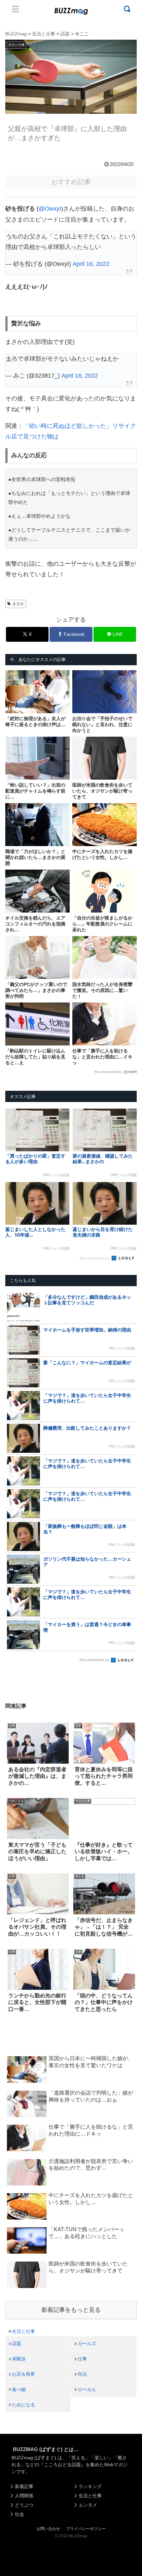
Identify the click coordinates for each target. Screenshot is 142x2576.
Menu (16, 9)
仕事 (82, 2359)
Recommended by (108, 1072)
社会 (19, 2514)
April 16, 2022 (91, 264)
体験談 (19, 2359)
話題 (17, 2344)
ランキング (90, 2486)
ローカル (87, 2390)
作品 (82, 2374)
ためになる (23, 2405)
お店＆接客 (23, 2374)
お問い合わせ (48, 2529)
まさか (18, 604)
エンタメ (88, 2505)
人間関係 (24, 2496)
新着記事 (24, 2486)
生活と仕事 (23, 2331)
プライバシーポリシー (86, 2529)
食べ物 (19, 2390)
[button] (12, 1655)
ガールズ (87, 2344)
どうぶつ (24, 2505)
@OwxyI (50, 209)
